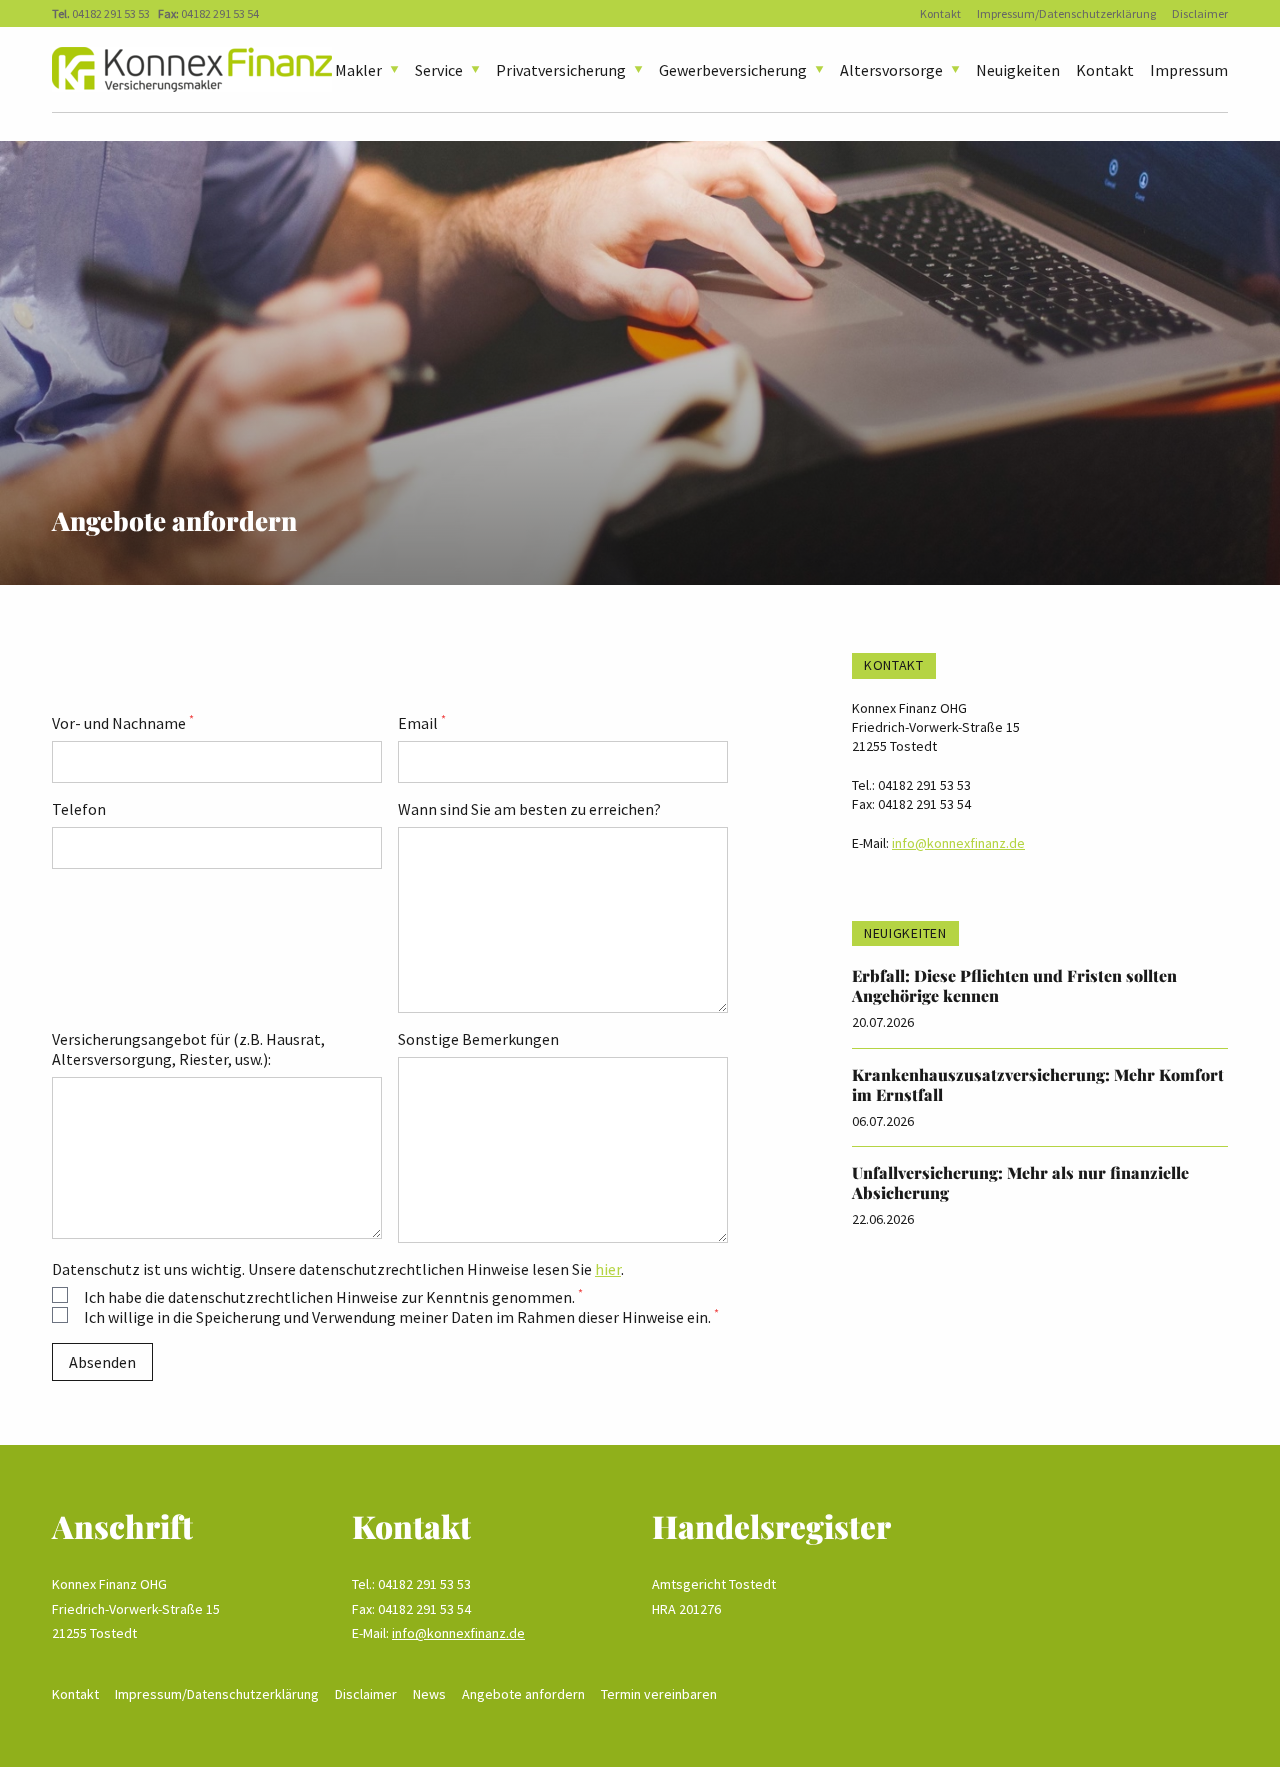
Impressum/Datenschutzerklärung (1066, 13)
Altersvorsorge (891, 70)
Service (439, 70)
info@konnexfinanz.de (958, 843)
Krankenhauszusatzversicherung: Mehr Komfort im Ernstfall (1038, 1084)
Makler (358, 70)
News (429, 1694)
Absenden (102, 1362)
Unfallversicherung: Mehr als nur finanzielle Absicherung (1020, 1182)
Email (422, 723)
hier (608, 1269)
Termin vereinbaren (659, 1694)
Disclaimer (1200, 13)
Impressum (1189, 70)
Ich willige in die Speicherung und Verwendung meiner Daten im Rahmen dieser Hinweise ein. (401, 1317)
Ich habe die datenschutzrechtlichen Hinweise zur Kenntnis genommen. (333, 1297)
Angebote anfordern (523, 1694)
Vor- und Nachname (123, 723)
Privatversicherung (561, 70)
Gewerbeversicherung (733, 70)
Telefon (79, 809)
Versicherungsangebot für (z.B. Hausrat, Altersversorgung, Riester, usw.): (188, 1049)
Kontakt (940, 13)
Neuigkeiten (1018, 70)
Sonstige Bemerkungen (478, 1039)
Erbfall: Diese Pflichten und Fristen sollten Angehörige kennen (1014, 985)
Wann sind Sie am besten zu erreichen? (529, 809)
